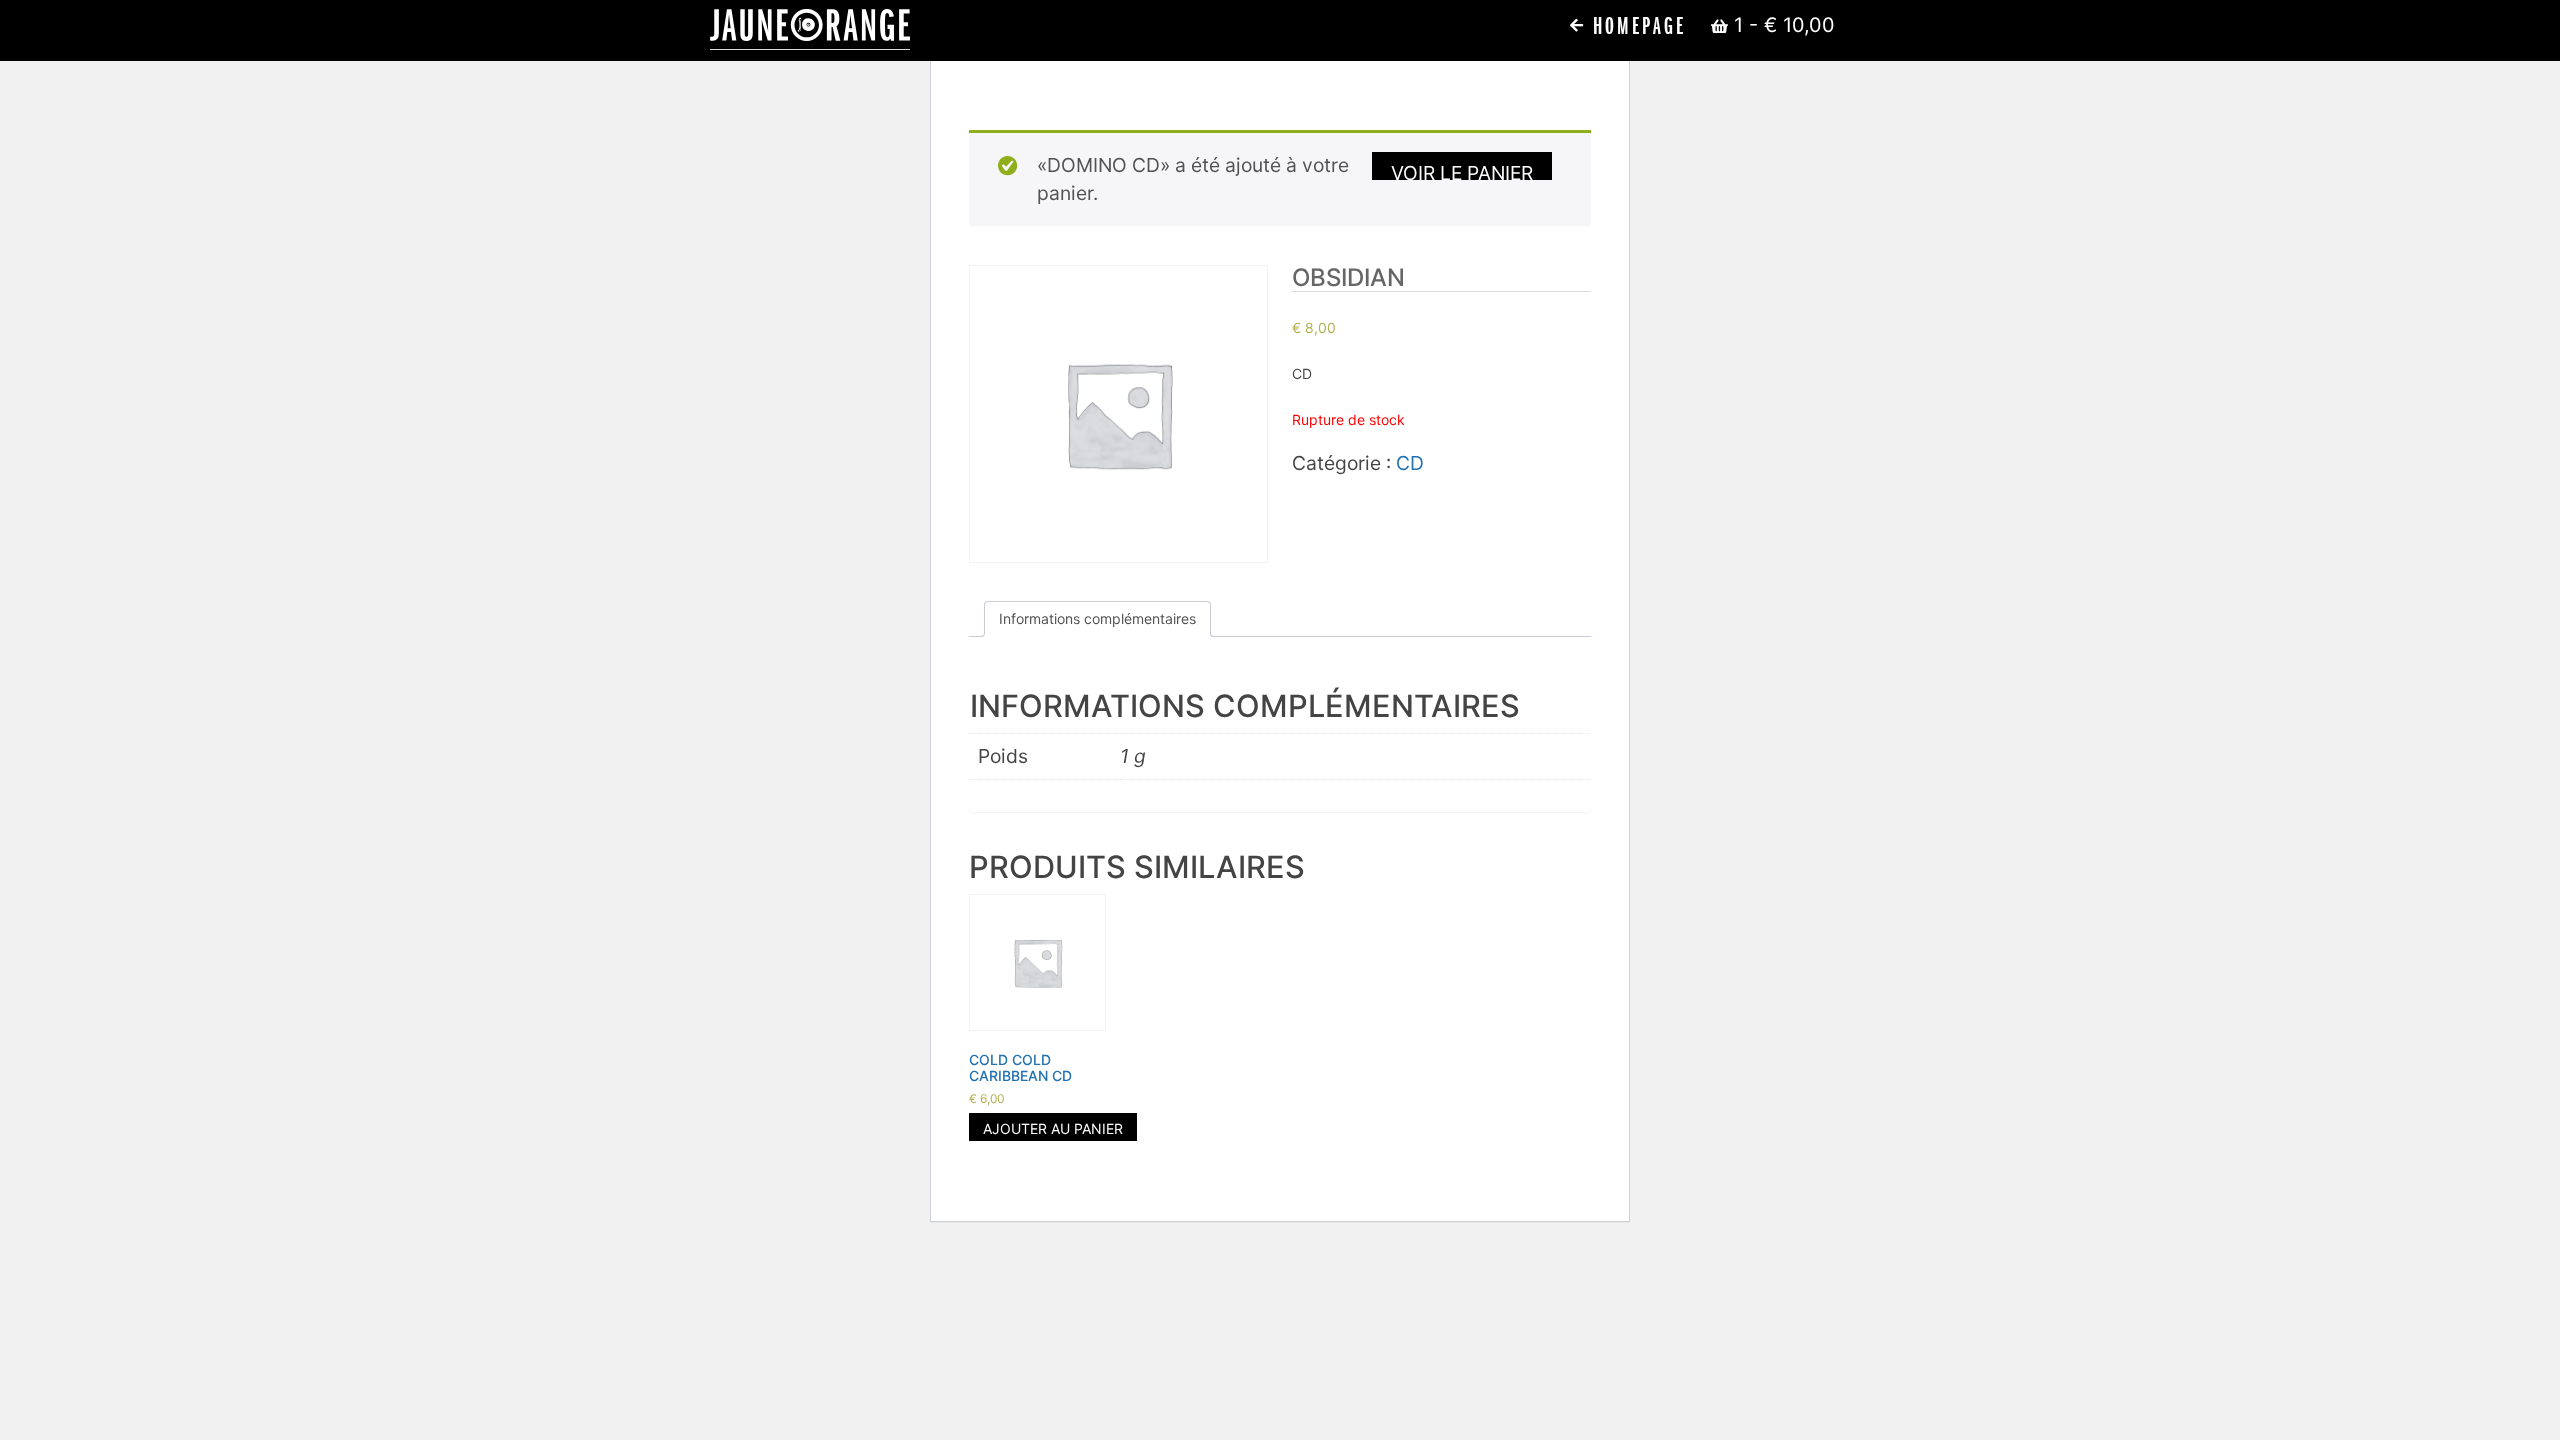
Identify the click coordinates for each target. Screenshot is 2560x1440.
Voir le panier (1462, 170)
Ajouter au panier (1053, 1128)
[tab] (1097, 619)
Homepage (1636, 26)
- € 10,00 (1784, 25)
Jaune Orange (810, 30)
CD (1410, 463)
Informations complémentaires (1097, 618)
